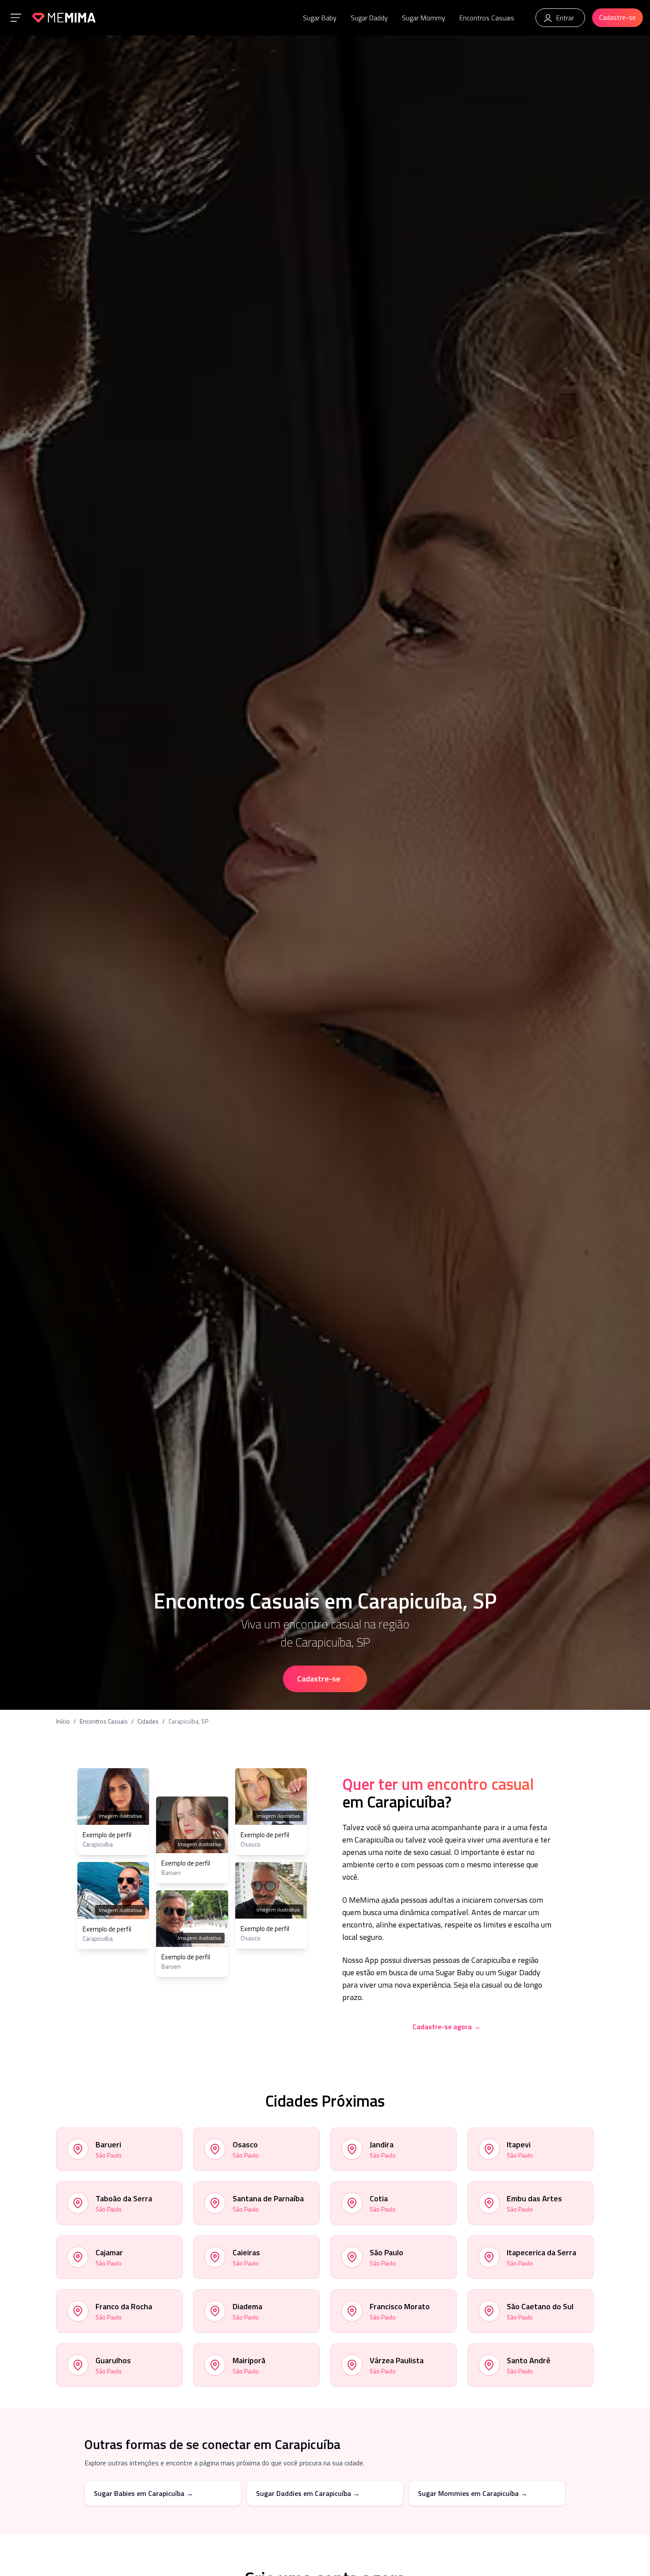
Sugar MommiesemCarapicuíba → (473, 2493)
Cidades (148, 1721)
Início (63, 1721)
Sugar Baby (320, 18)
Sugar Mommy (424, 18)
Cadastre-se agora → (447, 2027)
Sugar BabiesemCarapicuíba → (143, 2493)
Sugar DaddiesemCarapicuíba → (308, 2493)
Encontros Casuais (487, 18)
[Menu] (16, 18)
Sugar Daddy (369, 18)
